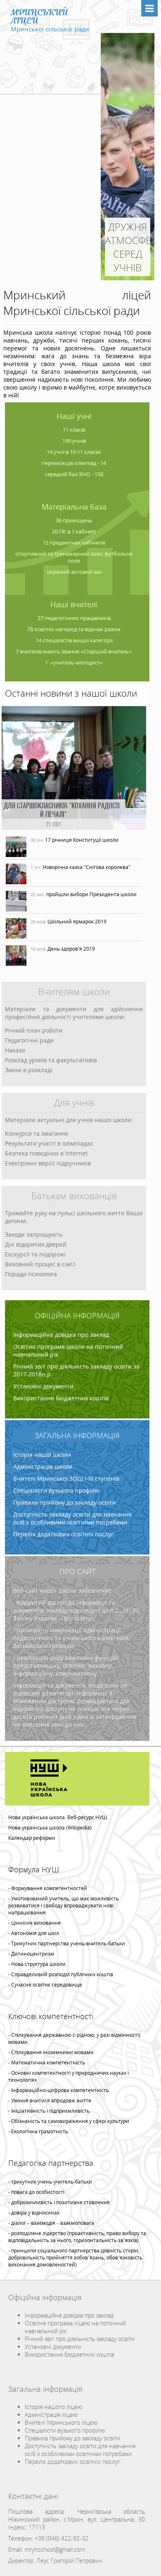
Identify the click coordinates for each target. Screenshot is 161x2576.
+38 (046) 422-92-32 (62, 2538)
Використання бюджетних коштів (61, 1398)
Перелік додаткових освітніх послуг (63, 1534)
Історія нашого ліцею (53, 2407)
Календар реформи (32, 1838)
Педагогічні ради (29, 1040)
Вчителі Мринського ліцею (61, 2422)
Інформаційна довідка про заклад (61, 1335)
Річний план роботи (34, 1030)
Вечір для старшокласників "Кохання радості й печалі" (86, 815)
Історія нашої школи (42, 1455)
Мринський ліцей (39, 16)
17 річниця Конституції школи (82, 840)
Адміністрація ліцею (51, 2415)
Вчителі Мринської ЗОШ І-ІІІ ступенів (66, 1478)
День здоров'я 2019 (71, 949)
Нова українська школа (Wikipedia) (50, 1828)
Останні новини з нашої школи (71, 693)
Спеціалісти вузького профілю (56, 1490)
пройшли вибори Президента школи (91, 894)
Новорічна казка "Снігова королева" (86, 867)
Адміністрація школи (43, 1466)
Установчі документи (43, 1386)
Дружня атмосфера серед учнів (128, 247)
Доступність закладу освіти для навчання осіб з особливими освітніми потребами (72, 1518)
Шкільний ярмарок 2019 (77, 922)
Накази (15, 1050)
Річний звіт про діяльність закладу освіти (80, 2339)
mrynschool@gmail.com (55, 2549)
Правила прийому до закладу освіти (65, 1502)
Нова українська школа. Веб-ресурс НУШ (58, 1817)
